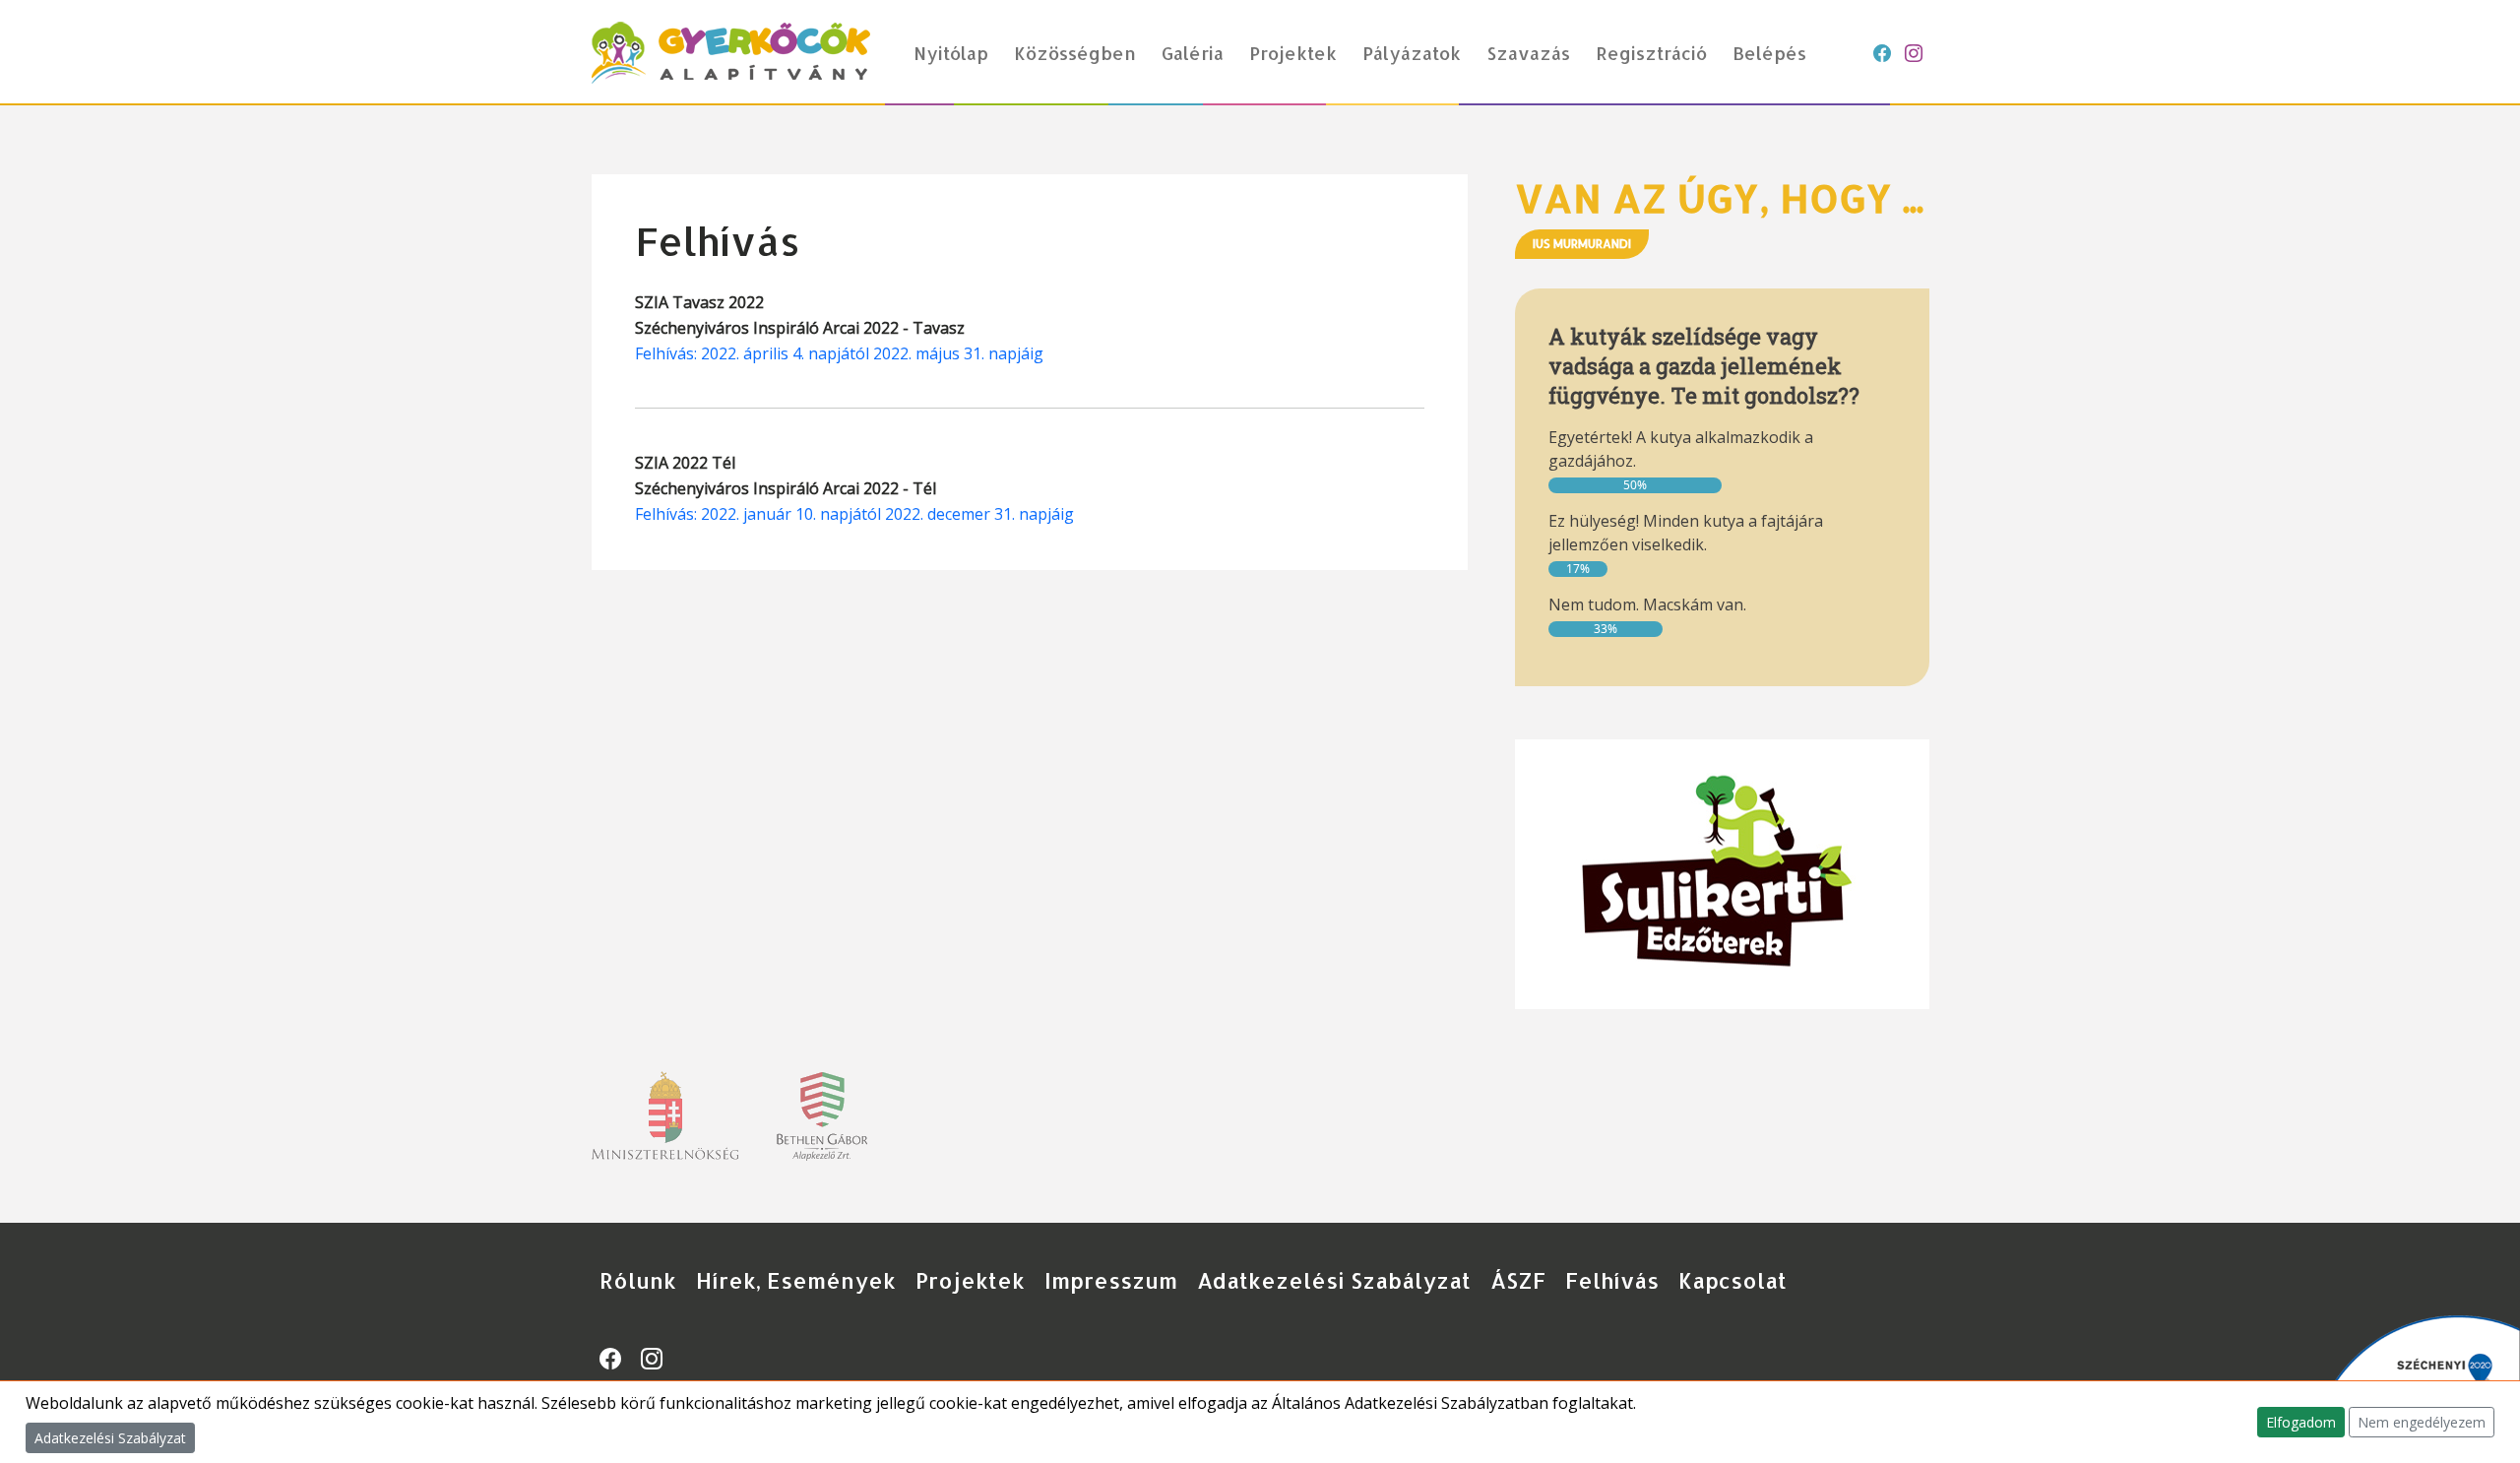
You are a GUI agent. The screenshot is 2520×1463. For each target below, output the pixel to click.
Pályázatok (1412, 53)
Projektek (1293, 53)
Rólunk (638, 1280)
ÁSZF (1518, 1280)
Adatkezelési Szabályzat (1334, 1280)
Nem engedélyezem (2422, 1422)
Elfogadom (2301, 1422)
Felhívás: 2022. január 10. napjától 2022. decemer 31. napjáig (854, 514)
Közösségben (1075, 53)
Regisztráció (1651, 53)
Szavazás (1528, 53)
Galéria (1193, 53)
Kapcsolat (1732, 1280)
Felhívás (1612, 1280)
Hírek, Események (796, 1280)
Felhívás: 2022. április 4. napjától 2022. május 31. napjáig (839, 353)
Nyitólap (951, 53)
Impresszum (1111, 1280)
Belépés (1769, 53)
